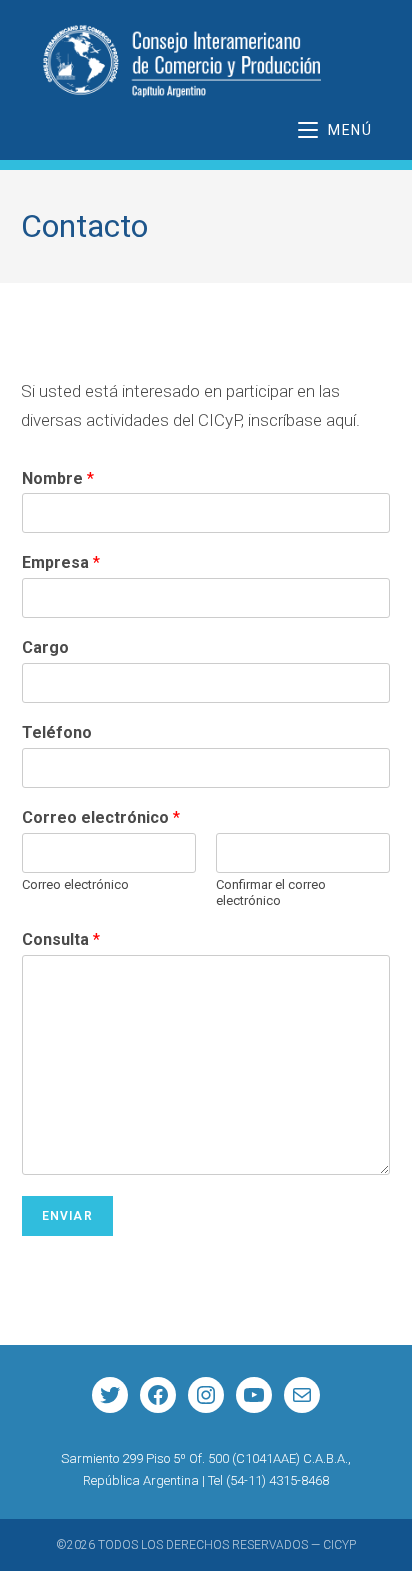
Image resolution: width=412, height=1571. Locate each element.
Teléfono (57, 732)
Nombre (58, 478)
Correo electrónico (101, 817)
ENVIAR (67, 1216)
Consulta (61, 939)
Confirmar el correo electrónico (271, 893)
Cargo (45, 647)
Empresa (61, 562)
